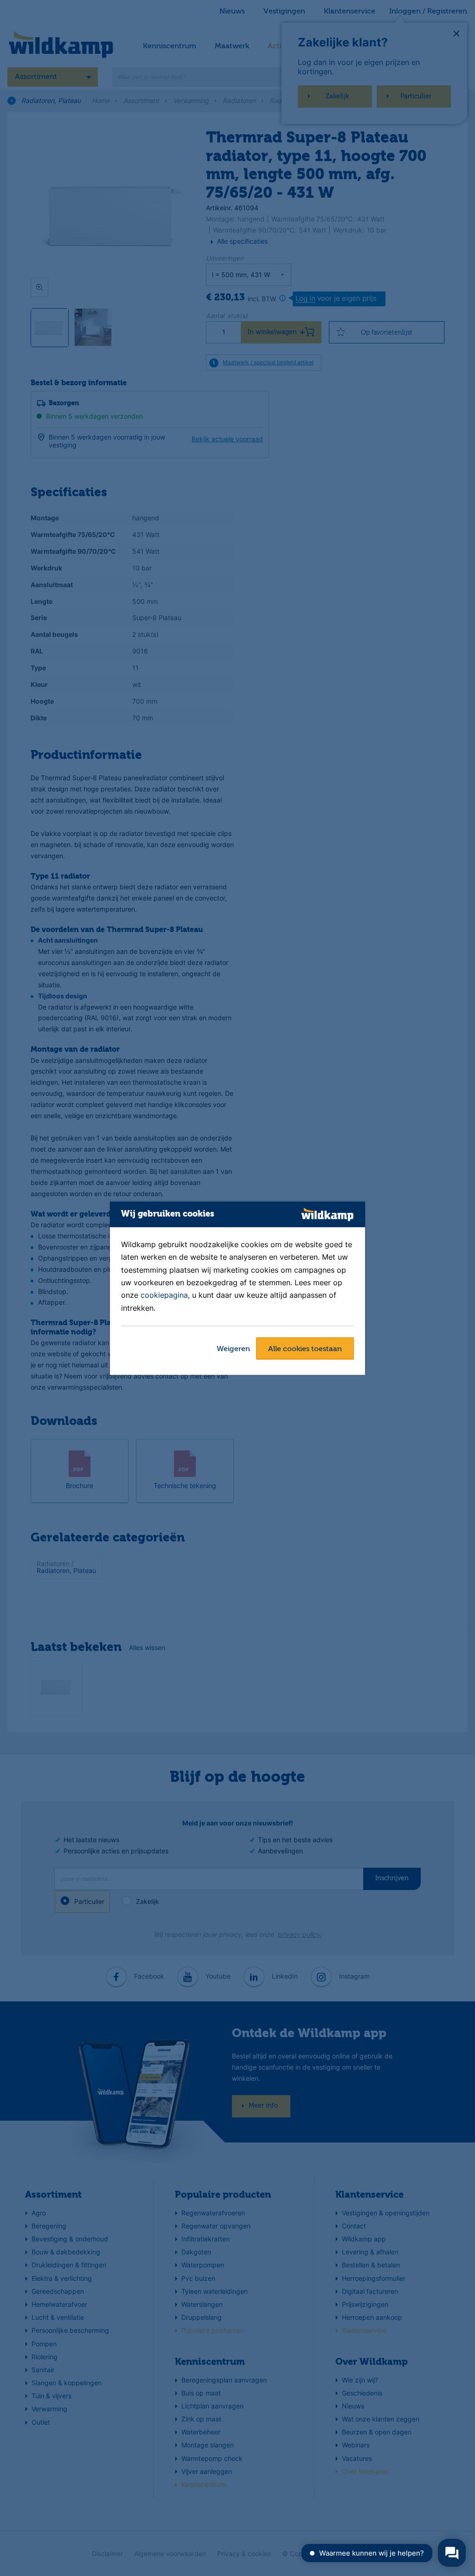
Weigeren (233, 1349)
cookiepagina (164, 1295)
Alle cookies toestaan (305, 1349)
